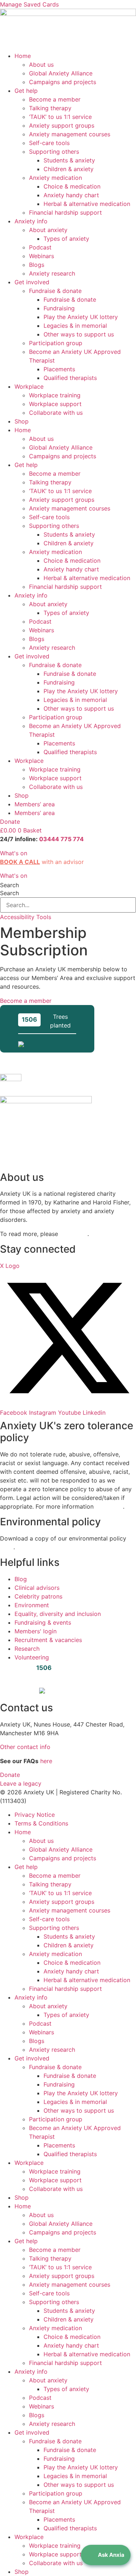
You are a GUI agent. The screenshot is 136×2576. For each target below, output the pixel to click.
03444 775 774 (61, 839)
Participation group (56, 343)
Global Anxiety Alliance (61, 73)
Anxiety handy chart (71, 195)
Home (23, 56)
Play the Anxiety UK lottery (81, 317)
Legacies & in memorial (75, 326)
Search (9, 885)
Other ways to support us (79, 334)
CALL (32, 862)
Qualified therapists (70, 378)
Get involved (32, 282)
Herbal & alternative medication (87, 204)
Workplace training (55, 395)
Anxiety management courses (70, 134)
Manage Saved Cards (29, 4)
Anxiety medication (55, 178)
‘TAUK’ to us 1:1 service (60, 117)
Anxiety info (31, 221)
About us (41, 65)
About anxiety (48, 230)
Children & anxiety (69, 169)
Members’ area (35, 804)
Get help (26, 91)
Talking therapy (50, 108)
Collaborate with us (56, 413)
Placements (59, 369)
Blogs (37, 265)
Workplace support (55, 404)
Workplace (29, 386)
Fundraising (59, 308)
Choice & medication (72, 186)
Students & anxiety (69, 160)
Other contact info (25, 1747)
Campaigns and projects (63, 82)
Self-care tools (49, 143)
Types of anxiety (66, 239)
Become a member (55, 99)
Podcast (40, 247)
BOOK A (12, 862)
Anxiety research (52, 273)
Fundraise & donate (55, 291)
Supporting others (54, 152)
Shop (22, 421)
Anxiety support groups (62, 125)
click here (74, 1234)
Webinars (42, 256)
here (7, 1547)
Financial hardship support (65, 212)
